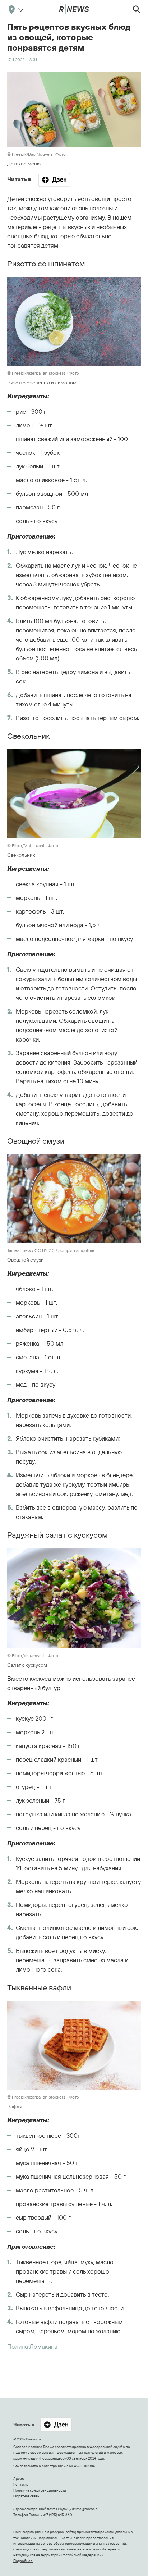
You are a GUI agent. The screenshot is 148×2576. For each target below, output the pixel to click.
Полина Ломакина (32, 2346)
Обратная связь (26, 2496)
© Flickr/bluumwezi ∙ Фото (33, 1655)
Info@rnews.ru (87, 2509)
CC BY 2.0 (45, 1250)
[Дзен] (54, 180)
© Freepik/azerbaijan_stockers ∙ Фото (43, 373)
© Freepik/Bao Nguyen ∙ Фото (36, 154)
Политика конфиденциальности (40, 2490)
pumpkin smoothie (76, 1250)
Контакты (21, 2485)
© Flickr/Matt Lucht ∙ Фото (33, 845)
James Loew (19, 1250)
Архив (18, 2479)
